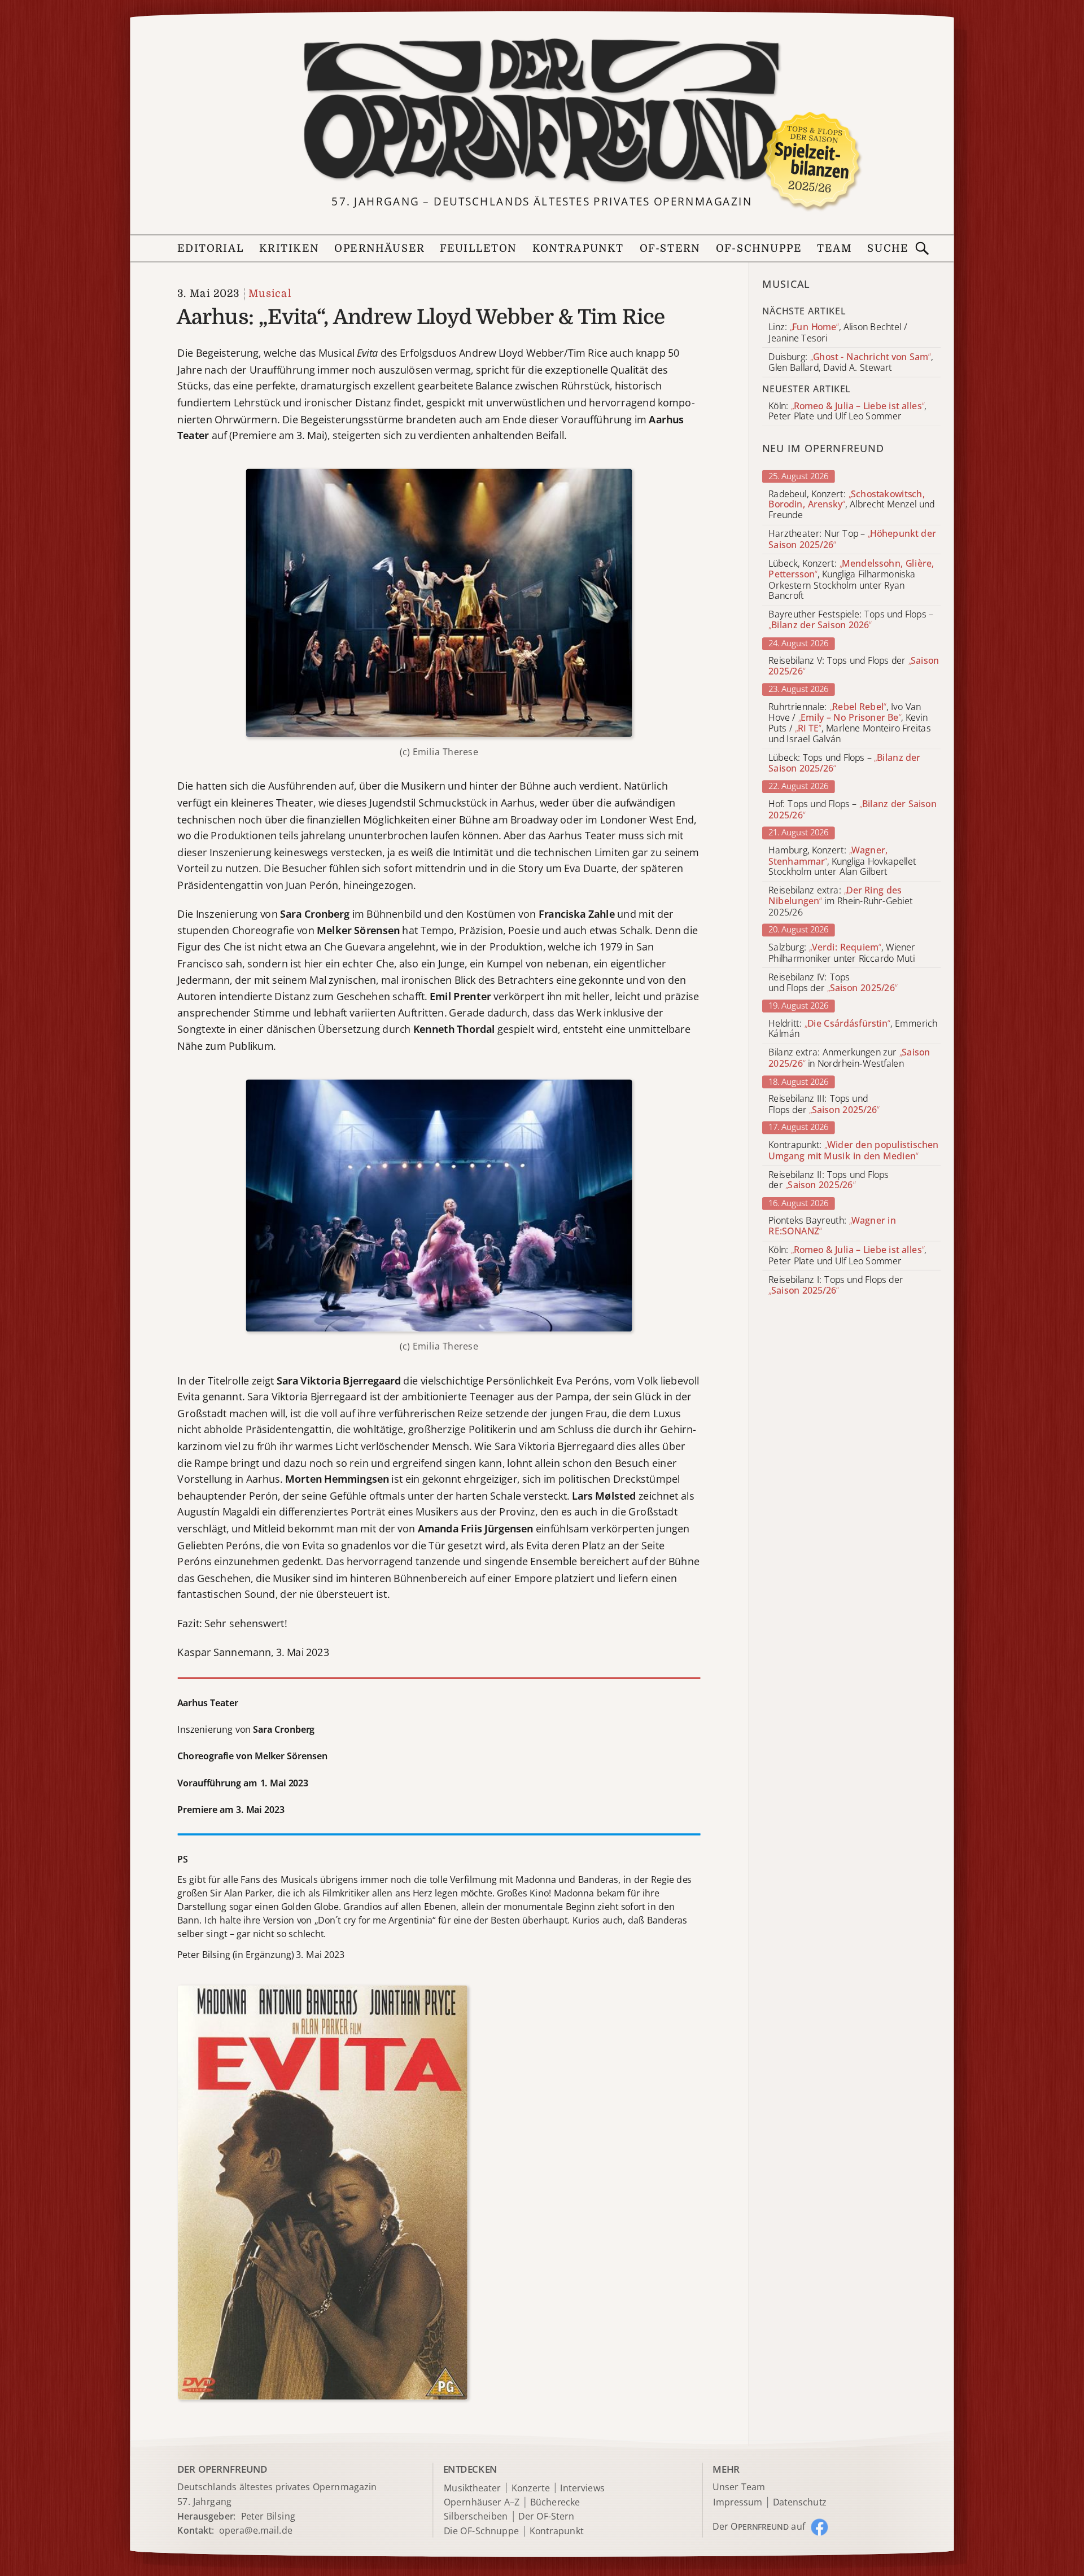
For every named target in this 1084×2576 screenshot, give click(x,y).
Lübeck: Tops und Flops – (844, 764)
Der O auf (759, 2526)
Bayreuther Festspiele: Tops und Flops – (851, 620)
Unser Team (738, 2487)
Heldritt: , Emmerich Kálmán (853, 1029)
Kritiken (289, 249)
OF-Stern (670, 249)
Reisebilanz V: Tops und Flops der (854, 666)
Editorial (211, 249)
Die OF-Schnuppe (481, 2531)
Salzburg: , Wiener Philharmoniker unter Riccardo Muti (842, 953)
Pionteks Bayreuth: (832, 1226)
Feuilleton (478, 249)
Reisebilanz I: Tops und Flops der (836, 1285)
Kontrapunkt (578, 249)
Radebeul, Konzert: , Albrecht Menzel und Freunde (851, 504)
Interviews (582, 2488)
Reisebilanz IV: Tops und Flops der (833, 983)
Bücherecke (555, 2502)
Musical (270, 294)
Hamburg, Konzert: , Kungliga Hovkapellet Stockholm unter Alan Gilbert (842, 861)
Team (834, 249)
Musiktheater (472, 2488)
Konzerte (531, 2488)
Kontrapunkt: (853, 1150)
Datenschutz (800, 2502)
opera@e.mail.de (256, 2530)
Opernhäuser (379, 249)
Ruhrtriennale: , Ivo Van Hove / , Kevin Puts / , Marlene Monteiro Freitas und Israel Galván (849, 723)
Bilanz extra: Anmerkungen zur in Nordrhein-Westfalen (849, 1058)
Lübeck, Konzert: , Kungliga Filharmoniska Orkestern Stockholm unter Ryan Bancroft (851, 580)
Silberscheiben (476, 2516)
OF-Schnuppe (759, 249)
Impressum (738, 2502)
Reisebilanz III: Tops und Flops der (824, 1105)
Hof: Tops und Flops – (853, 809)
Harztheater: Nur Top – (852, 540)
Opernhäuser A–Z (482, 2502)
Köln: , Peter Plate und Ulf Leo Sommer (847, 1256)
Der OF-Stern (546, 2516)
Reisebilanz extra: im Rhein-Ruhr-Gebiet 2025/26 (840, 902)
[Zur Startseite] (542, 111)
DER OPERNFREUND (222, 2468)
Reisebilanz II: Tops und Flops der (829, 1180)
